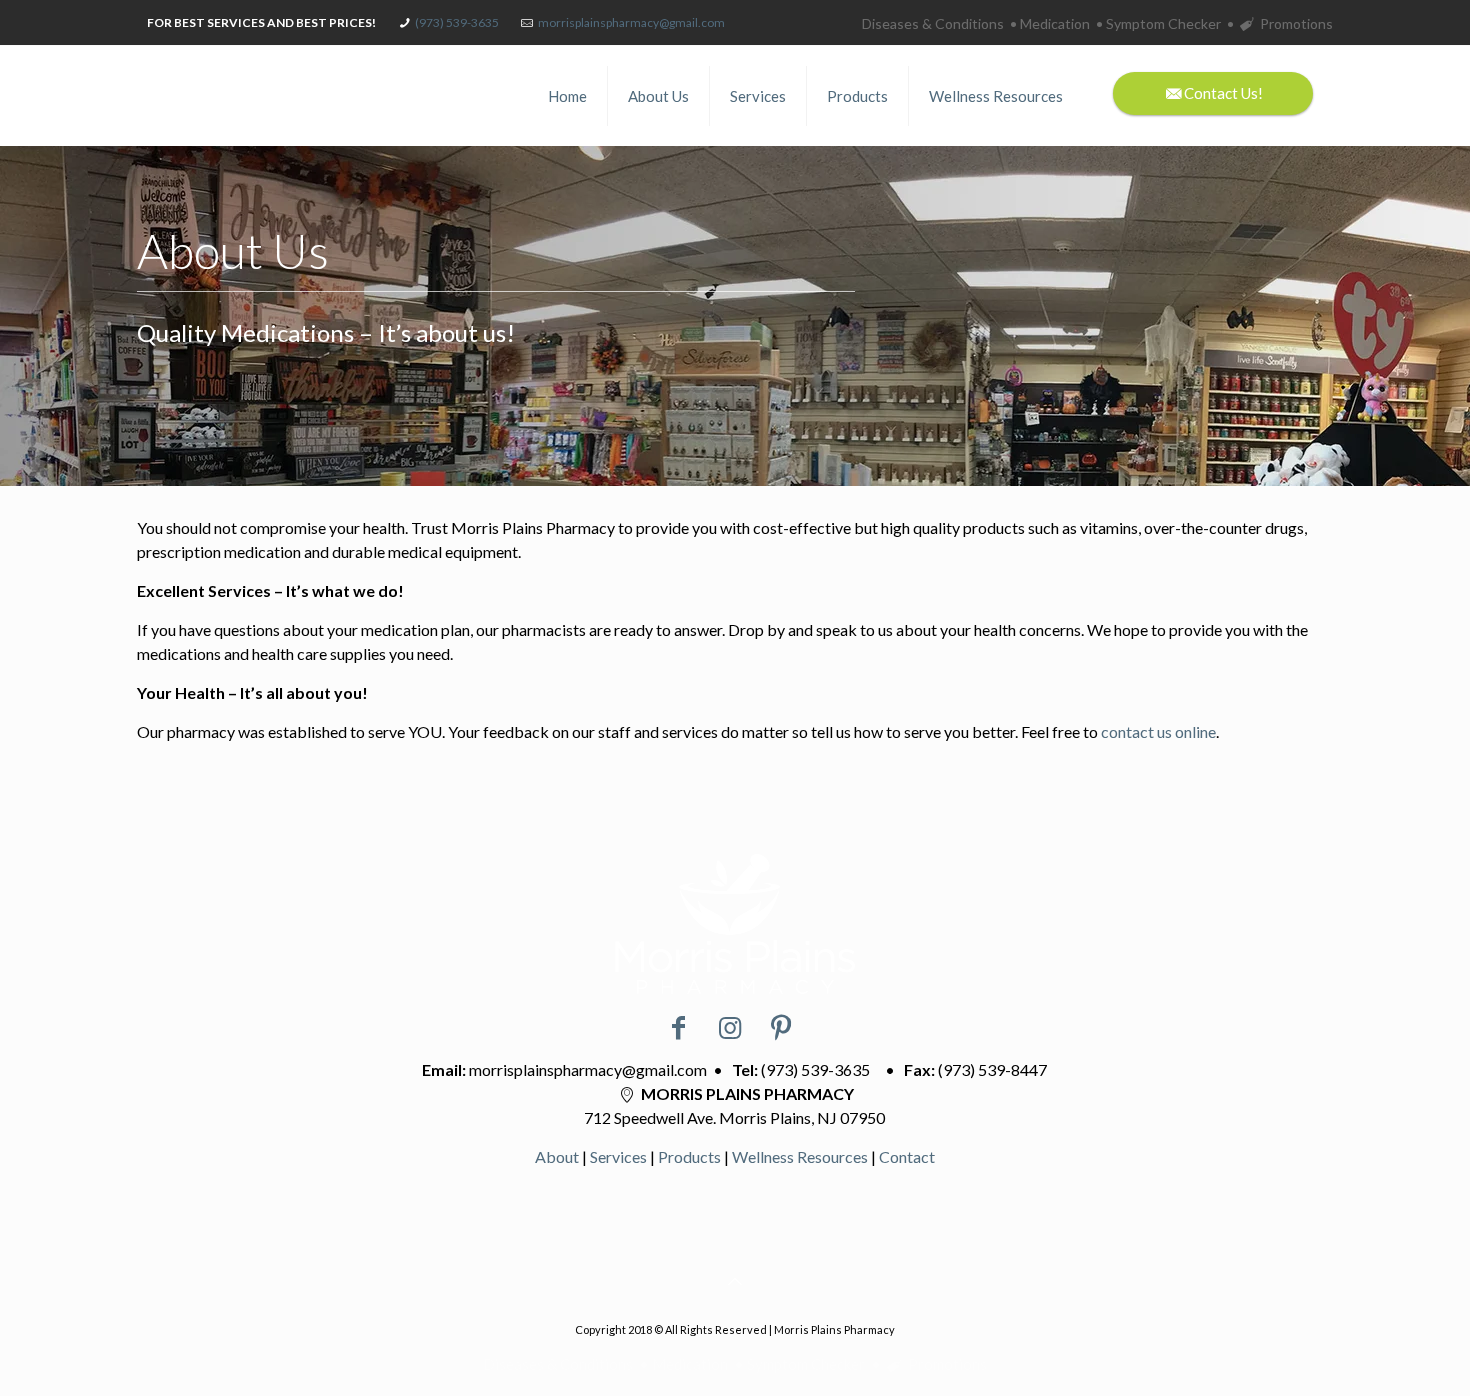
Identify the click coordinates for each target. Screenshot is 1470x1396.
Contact (907, 1156)
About (557, 1156)
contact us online (1158, 731)
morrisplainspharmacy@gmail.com (631, 22)
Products (689, 1156)
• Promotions (1280, 23)
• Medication (1050, 23)
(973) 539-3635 (457, 22)
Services (618, 1156)
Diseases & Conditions (933, 23)
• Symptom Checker (1158, 23)
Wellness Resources (800, 1156)
